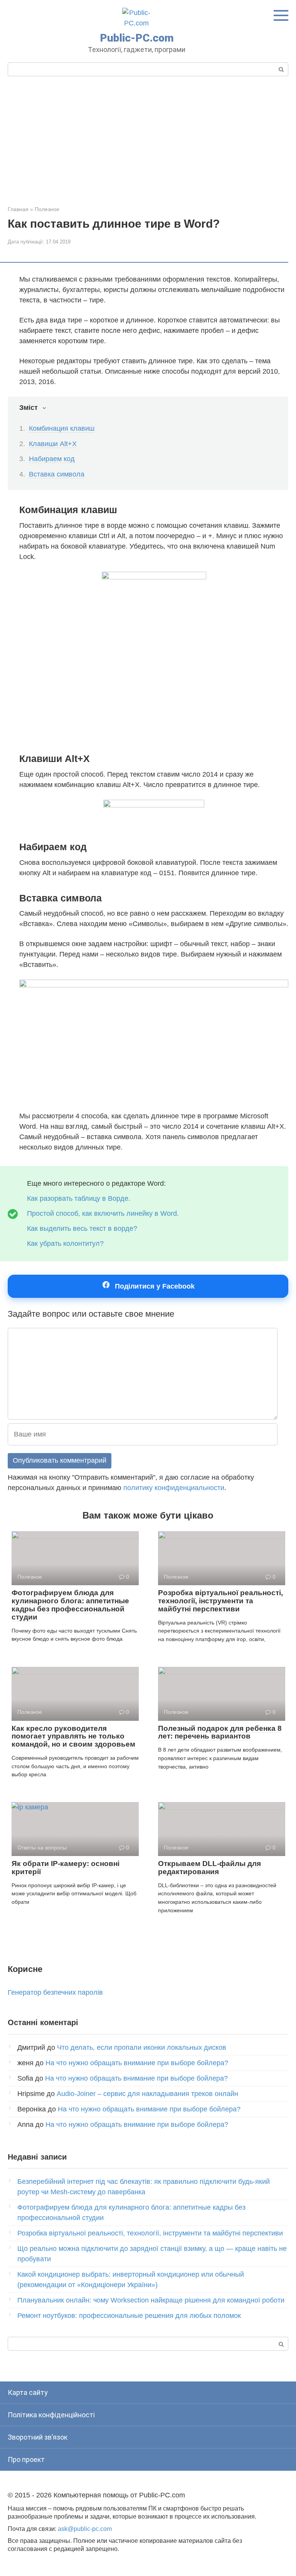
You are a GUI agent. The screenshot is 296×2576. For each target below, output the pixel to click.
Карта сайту (28, 2392)
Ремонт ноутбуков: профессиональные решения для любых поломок (129, 2316)
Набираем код (52, 459)
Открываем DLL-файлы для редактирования (209, 1868)
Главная (18, 209)
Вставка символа (57, 474)
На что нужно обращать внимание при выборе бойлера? (137, 2063)
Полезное (47, 209)
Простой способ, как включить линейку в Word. (103, 1213)
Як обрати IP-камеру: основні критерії (66, 1868)
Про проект (26, 2459)
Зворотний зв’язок (38, 2437)
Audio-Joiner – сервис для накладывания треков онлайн (147, 2094)
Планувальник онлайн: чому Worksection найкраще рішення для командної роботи (151, 2300)
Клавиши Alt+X (53, 444)
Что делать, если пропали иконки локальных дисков (142, 2047)
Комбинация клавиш (62, 428)
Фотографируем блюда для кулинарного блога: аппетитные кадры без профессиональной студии (70, 1605)
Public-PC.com (137, 38)
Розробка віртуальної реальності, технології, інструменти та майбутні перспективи (220, 1601)
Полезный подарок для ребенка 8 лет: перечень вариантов (220, 1732)
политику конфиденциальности (174, 1488)
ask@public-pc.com (85, 2529)
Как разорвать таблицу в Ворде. (79, 1198)
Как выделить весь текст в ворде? (82, 1228)
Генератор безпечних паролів (55, 1992)
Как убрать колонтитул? (65, 1244)
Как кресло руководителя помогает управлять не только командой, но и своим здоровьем (73, 1736)
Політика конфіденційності (51, 2415)
